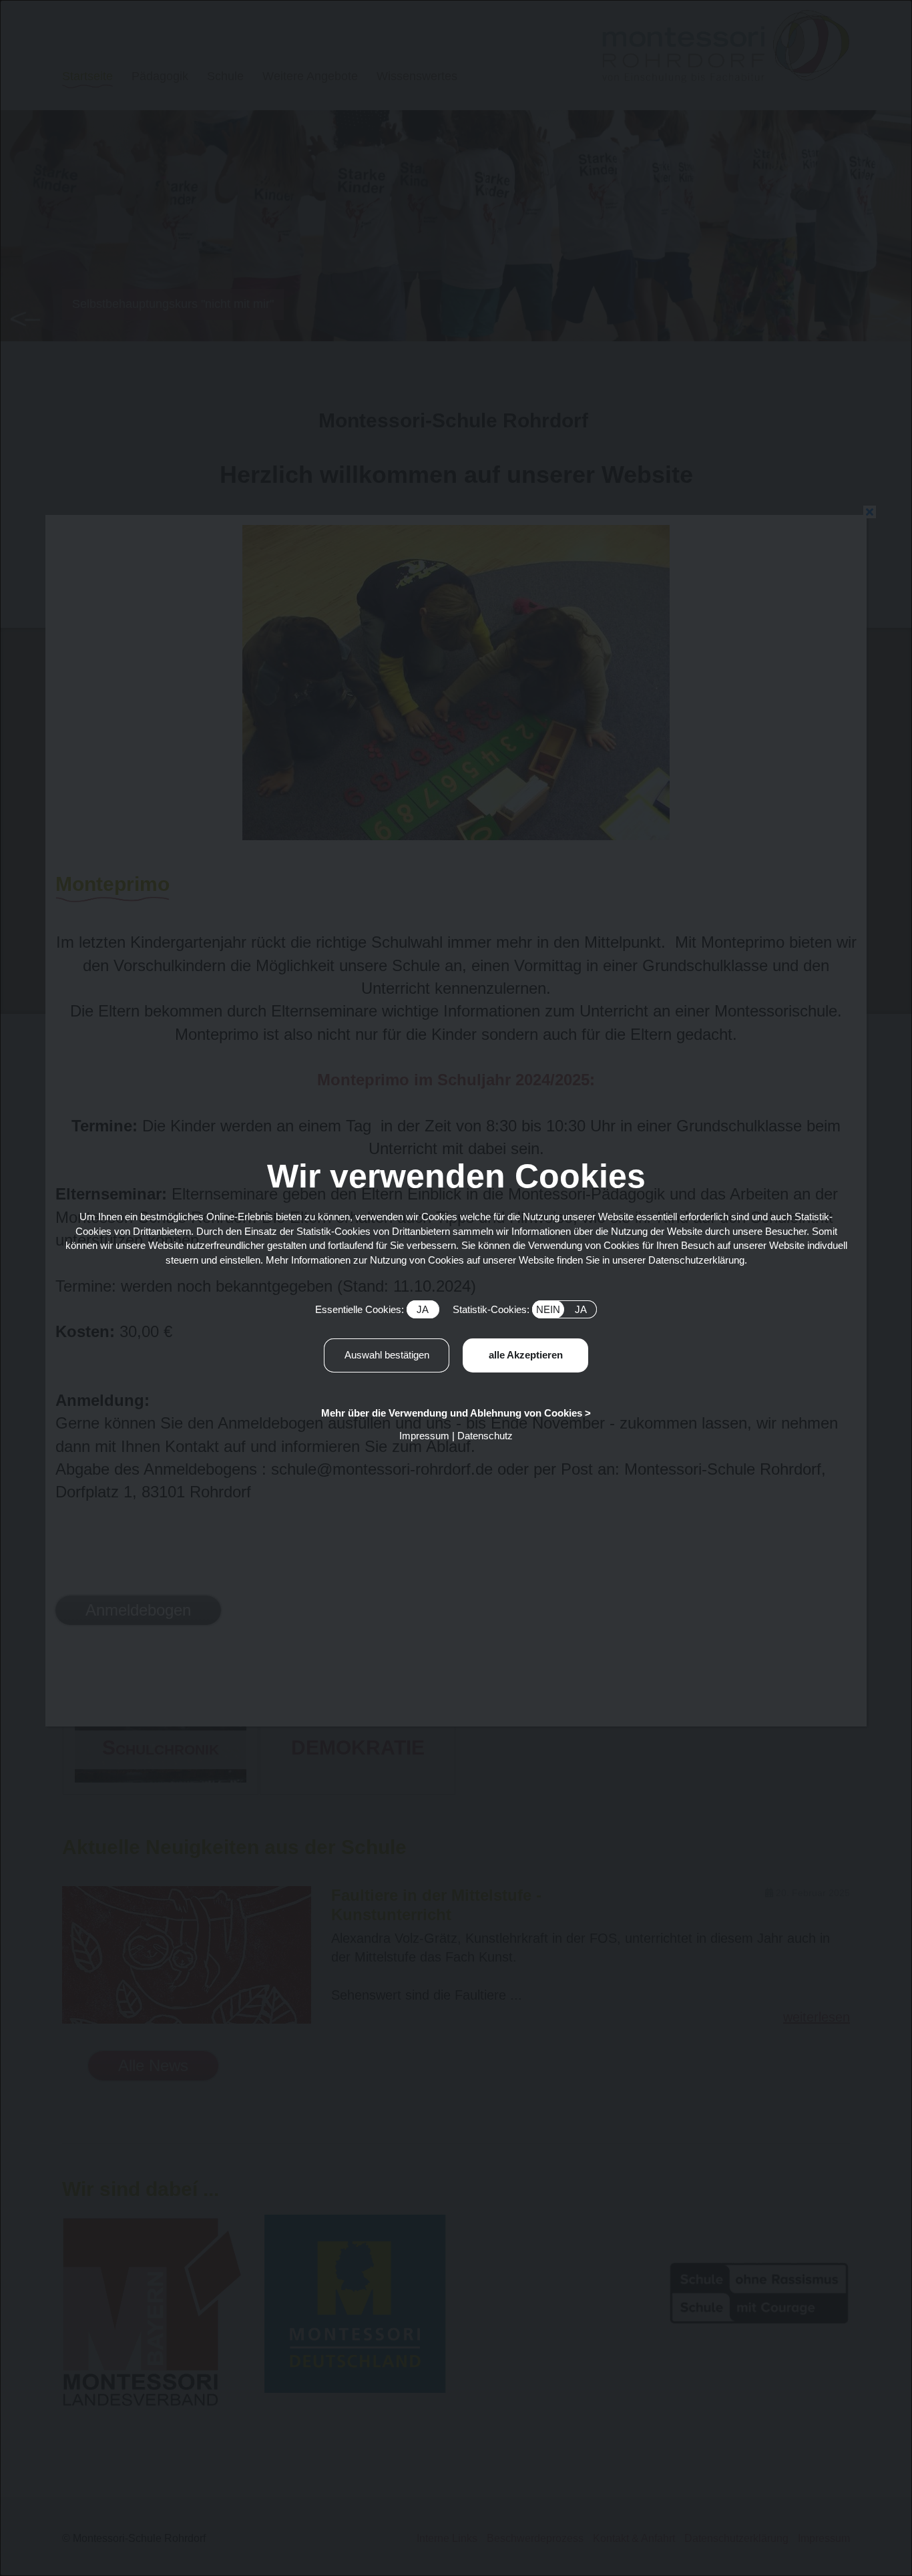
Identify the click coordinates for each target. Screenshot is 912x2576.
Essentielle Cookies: (372, 1309)
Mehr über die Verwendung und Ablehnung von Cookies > (456, 1413)
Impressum (424, 1436)
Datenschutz (485, 1436)
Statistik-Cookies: (520, 1309)
